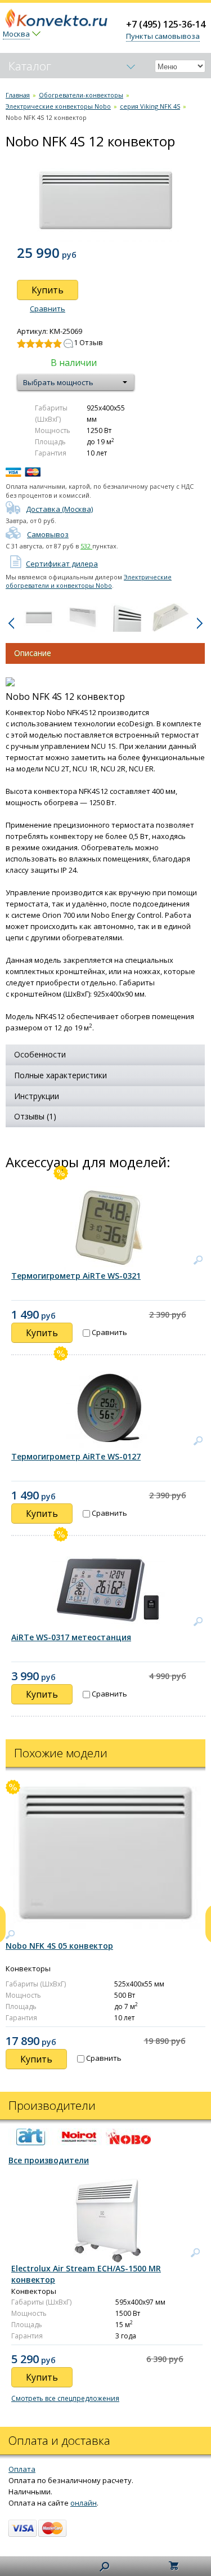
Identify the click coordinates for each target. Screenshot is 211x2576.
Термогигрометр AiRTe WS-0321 (76, 1276)
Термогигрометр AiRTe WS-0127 (76, 1456)
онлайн (84, 2503)
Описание (33, 653)
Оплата (22, 2469)
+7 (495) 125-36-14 (166, 24)
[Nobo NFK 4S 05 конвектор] (10, 1935)
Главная (18, 95)
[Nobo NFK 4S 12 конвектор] (39, 617)
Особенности (40, 1054)
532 (86, 546)
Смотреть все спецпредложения (65, 2398)
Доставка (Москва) (59, 509)
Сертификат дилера (62, 564)
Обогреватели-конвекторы (81, 95)
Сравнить (48, 309)
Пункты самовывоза (163, 36)
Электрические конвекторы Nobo (58, 106)
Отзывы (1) (35, 1116)
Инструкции (37, 1096)
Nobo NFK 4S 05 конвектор (59, 1946)
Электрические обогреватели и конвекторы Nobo (89, 581)
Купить (48, 290)
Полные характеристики (60, 1075)
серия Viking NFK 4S (150, 106)
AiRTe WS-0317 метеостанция (71, 1637)
